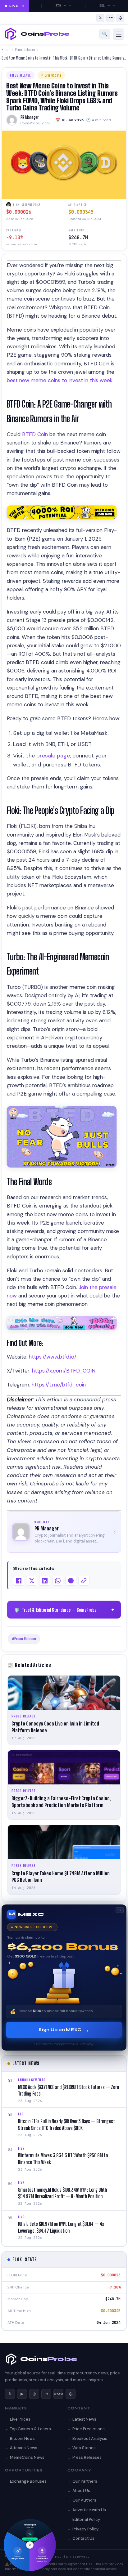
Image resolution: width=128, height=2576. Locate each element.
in (46, 2394)
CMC (58, 2394)
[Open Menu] (119, 34)
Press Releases (87, 2457)
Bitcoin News (22, 2438)
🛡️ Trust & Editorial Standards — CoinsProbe (65, 1610)
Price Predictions (89, 2429)
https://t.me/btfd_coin (58, 1385)
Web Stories (84, 2448)
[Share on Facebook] (19, 1581)
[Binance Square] (120, 18)
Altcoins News (24, 2448)
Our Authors (84, 2500)
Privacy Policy (85, 2529)
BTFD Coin (35, 434)
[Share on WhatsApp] (58, 1581)
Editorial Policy (86, 2519)
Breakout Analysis (90, 2438)
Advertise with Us (89, 2510)
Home (6, 50)
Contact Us (83, 2538)
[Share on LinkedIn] (45, 1581)
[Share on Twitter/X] (32, 1581)
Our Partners (85, 2481)
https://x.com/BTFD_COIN (63, 1371)
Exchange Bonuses (28, 2481)
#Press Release (24, 1639)
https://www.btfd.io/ (52, 1357)
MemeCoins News (27, 2457)
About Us (81, 2491)
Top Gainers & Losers (30, 2429)
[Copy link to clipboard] (84, 1581)
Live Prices (20, 2419)
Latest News (84, 2419)
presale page (53, 756)
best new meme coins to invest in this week (60, 380)
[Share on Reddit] (71, 1581)
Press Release (25, 50)
